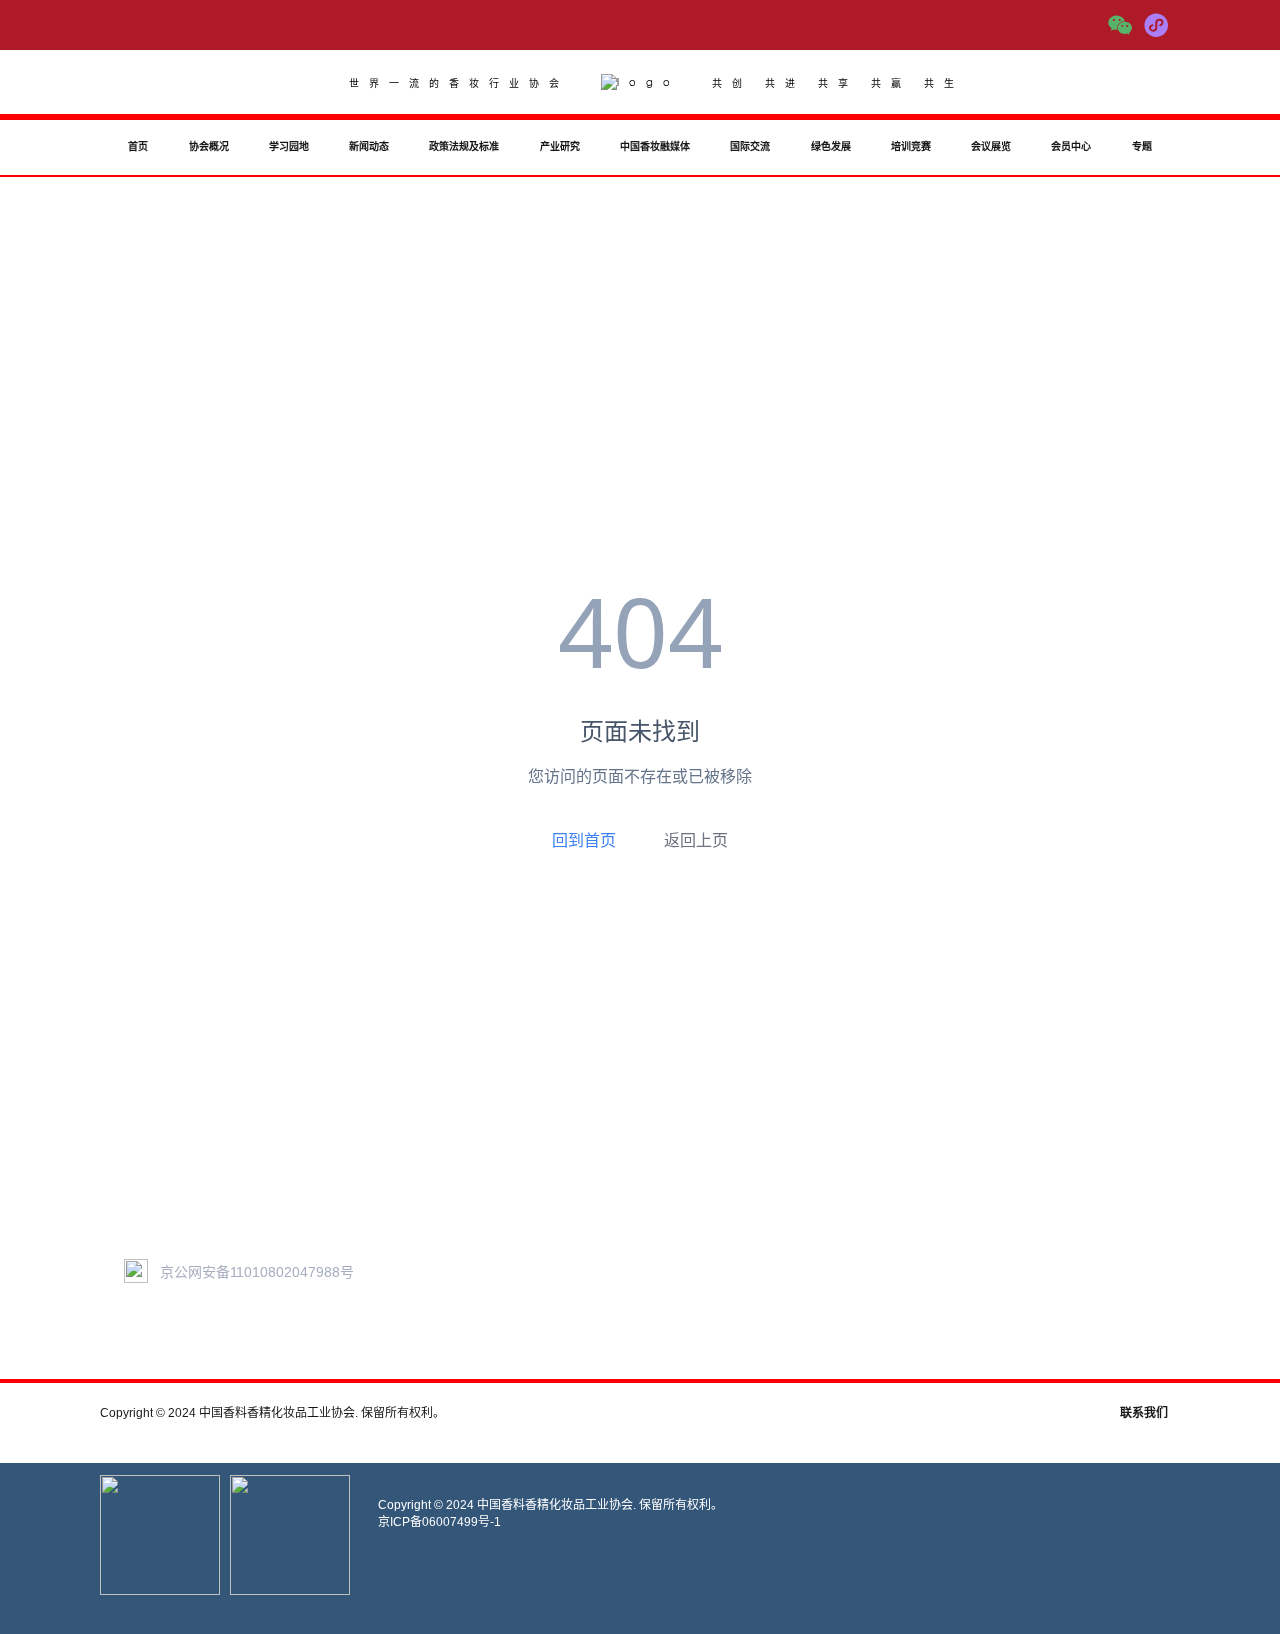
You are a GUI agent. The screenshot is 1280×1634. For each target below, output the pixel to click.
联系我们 (1144, 1413)
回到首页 (584, 840)
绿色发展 (831, 146)
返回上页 (696, 840)
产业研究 (560, 146)
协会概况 (209, 146)
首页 (138, 146)
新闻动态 (369, 146)
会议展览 (991, 146)
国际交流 (750, 146)
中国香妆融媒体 (655, 146)
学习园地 (289, 146)
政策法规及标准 (464, 146)
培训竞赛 (911, 146)
